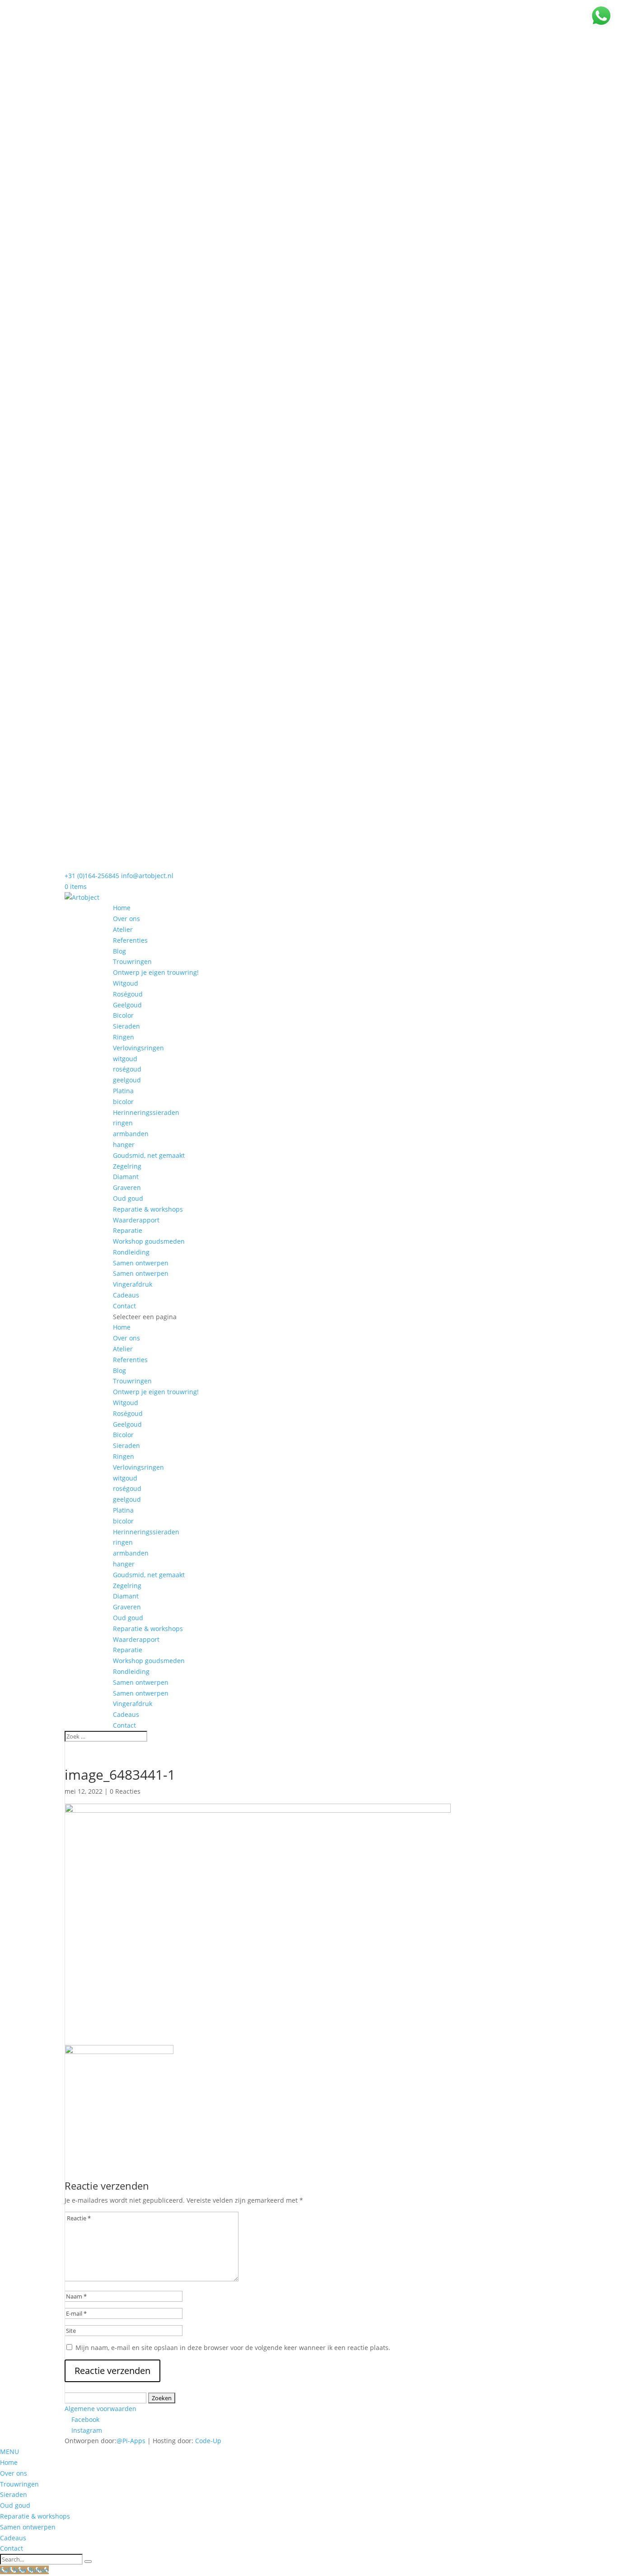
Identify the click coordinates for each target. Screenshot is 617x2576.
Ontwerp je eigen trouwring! (156, 972)
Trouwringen (132, 961)
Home (122, 908)
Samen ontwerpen (141, 1263)
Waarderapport (136, 1220)
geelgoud (127, 1080)
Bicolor (123, 1015)
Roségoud (128, 994)
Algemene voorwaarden (100, 2409)
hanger (124, 1145)
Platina (123, 1091)
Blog (119, 951)
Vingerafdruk (133, 1284)
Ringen (124, 1037)
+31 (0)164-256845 (92, 876)
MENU (9, 2451)
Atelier (123, 929)
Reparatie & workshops (148, 1209)
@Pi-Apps (131, 2441)
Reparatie (128, 1230)
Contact (124, 1306)
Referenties (130, 940)
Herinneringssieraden (146, 1112)
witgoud (125, 1059)
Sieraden (126, 1026)
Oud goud (128, 1198)
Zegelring (127, 1166)
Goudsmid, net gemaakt (149, 1155)
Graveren (127, 1187)
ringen (123, 1123)
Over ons (126, 919)
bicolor (123, 1102)
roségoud (127, 1069)
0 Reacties (125, 1791)
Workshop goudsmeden (149, 1241)
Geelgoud (127, 1005)
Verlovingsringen (138, 1048)
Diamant (126, 1177)
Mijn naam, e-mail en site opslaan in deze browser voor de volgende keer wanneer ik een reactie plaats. (233, 2348)
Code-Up (208, 2441)
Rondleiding (131, 1252)
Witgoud (126, 983)
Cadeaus (126, 1295)
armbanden (131, 1134)
